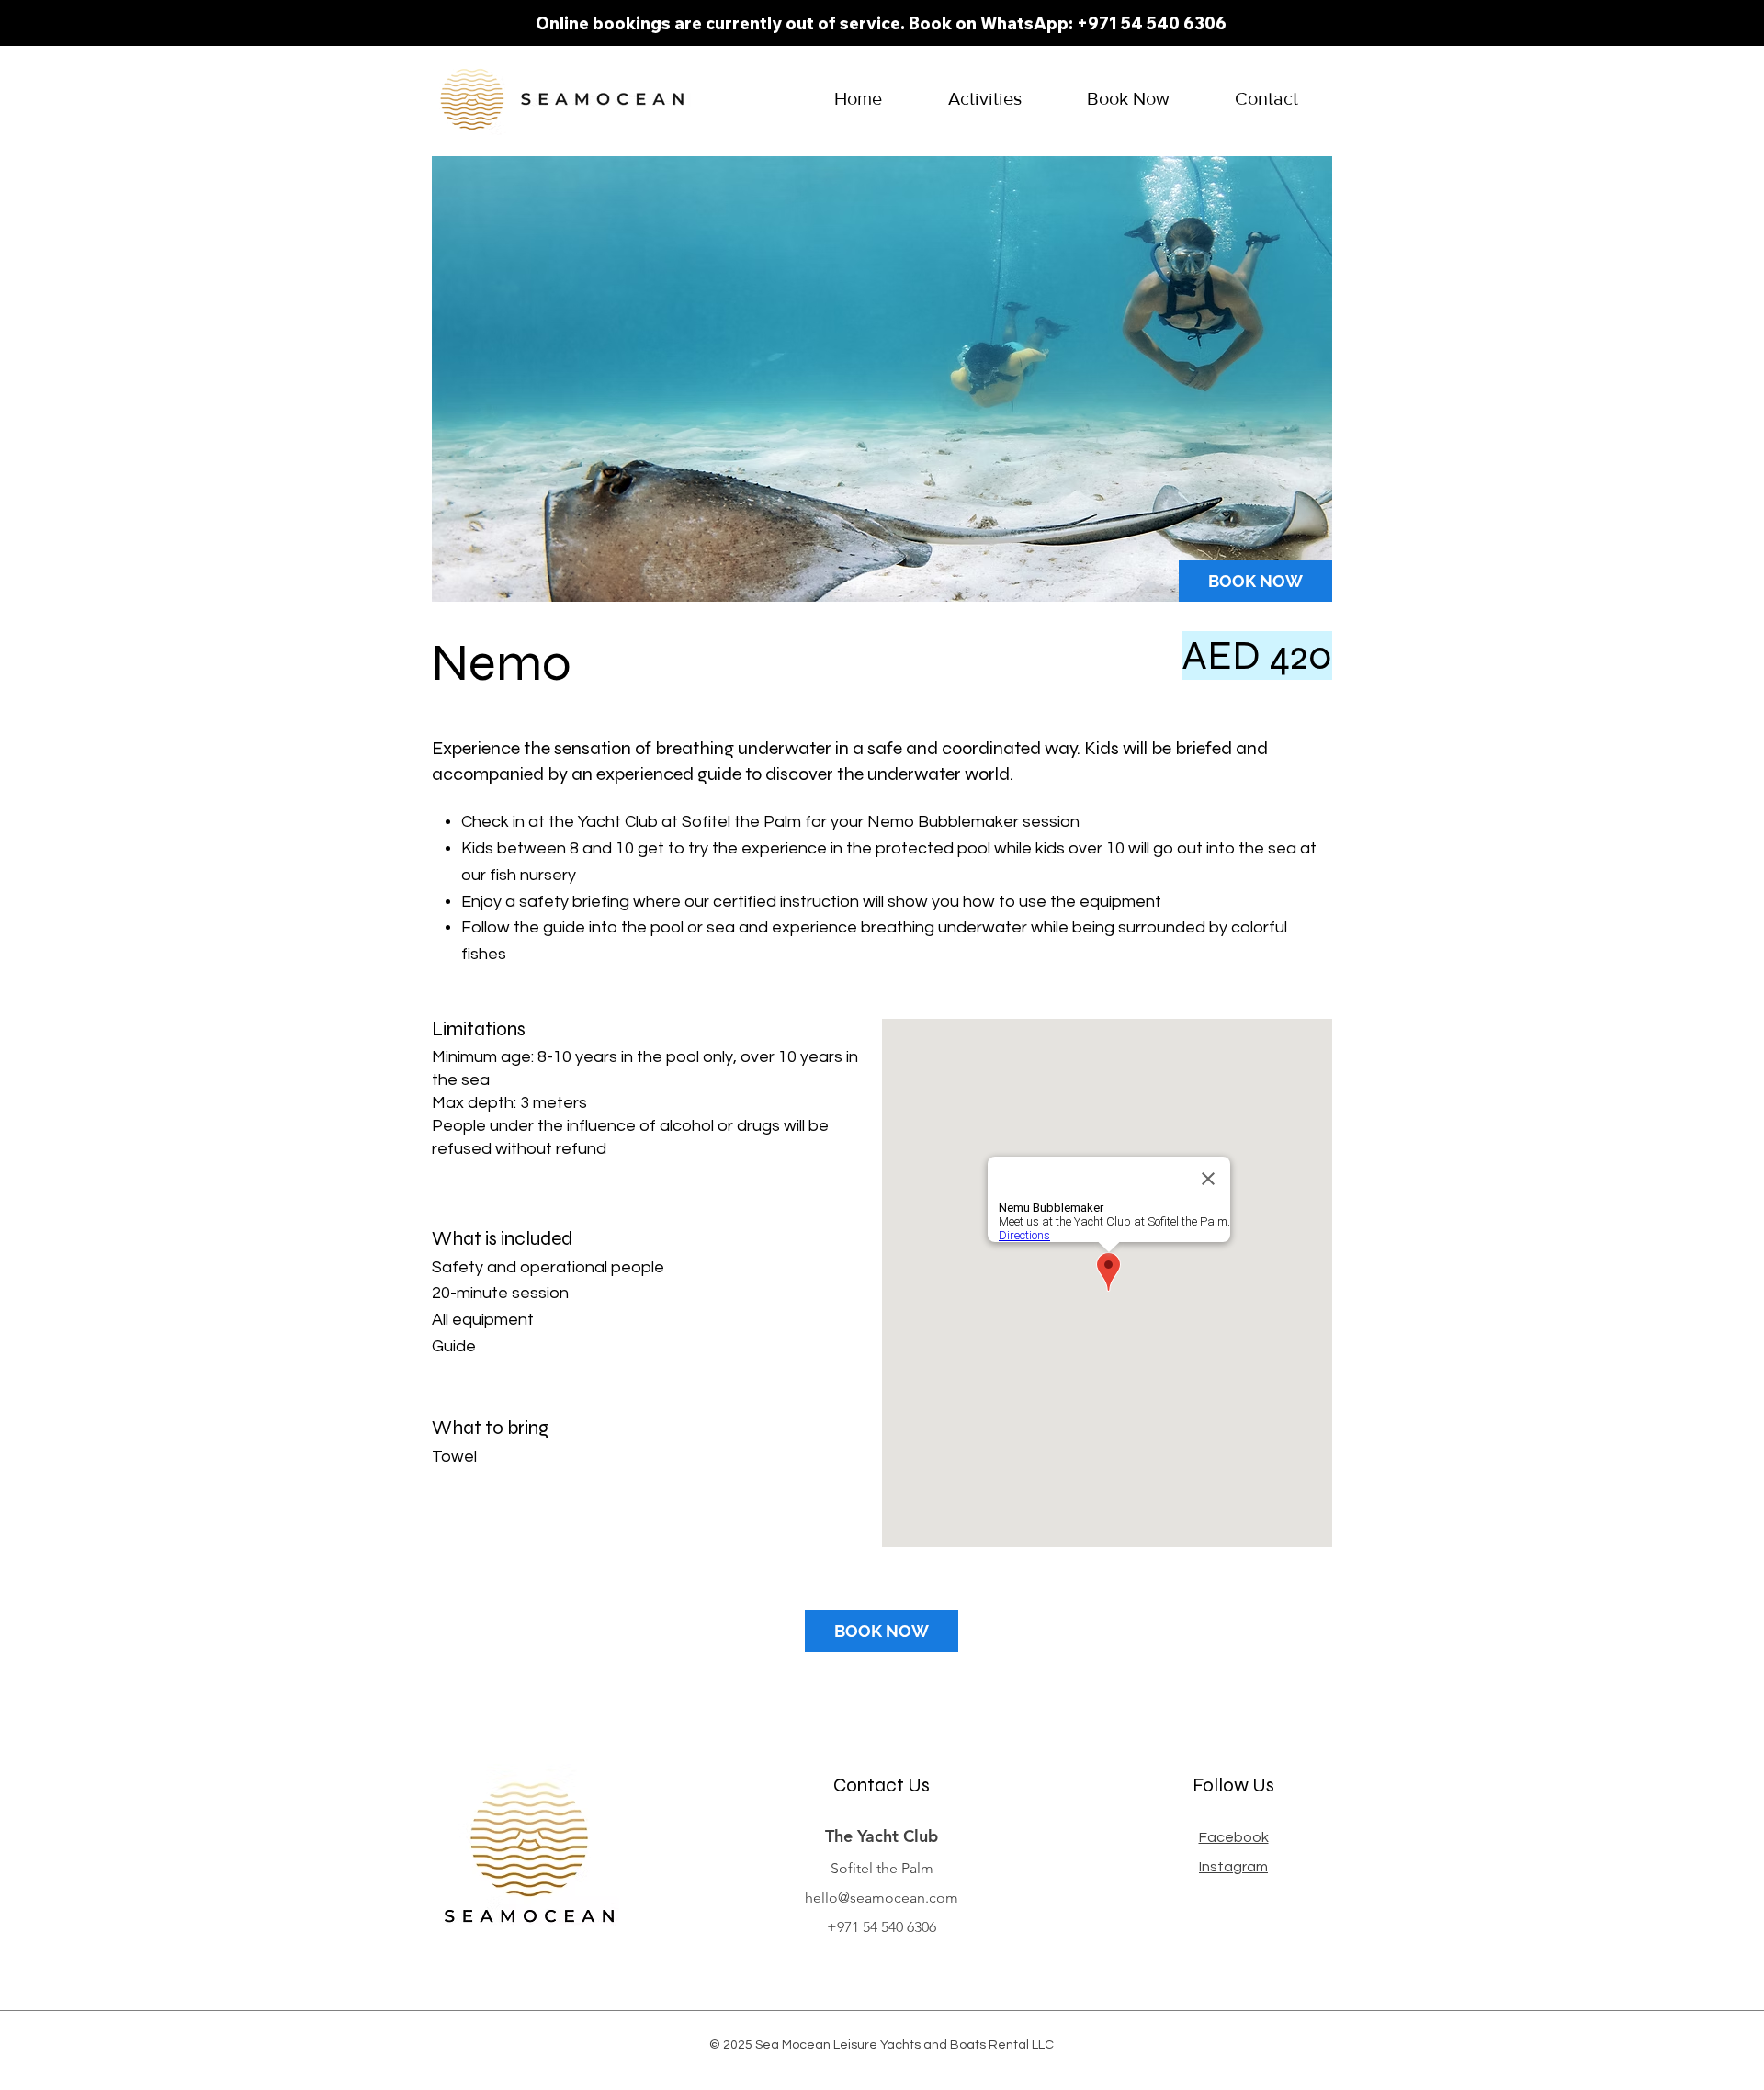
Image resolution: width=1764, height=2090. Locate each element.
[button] (984, 99)
